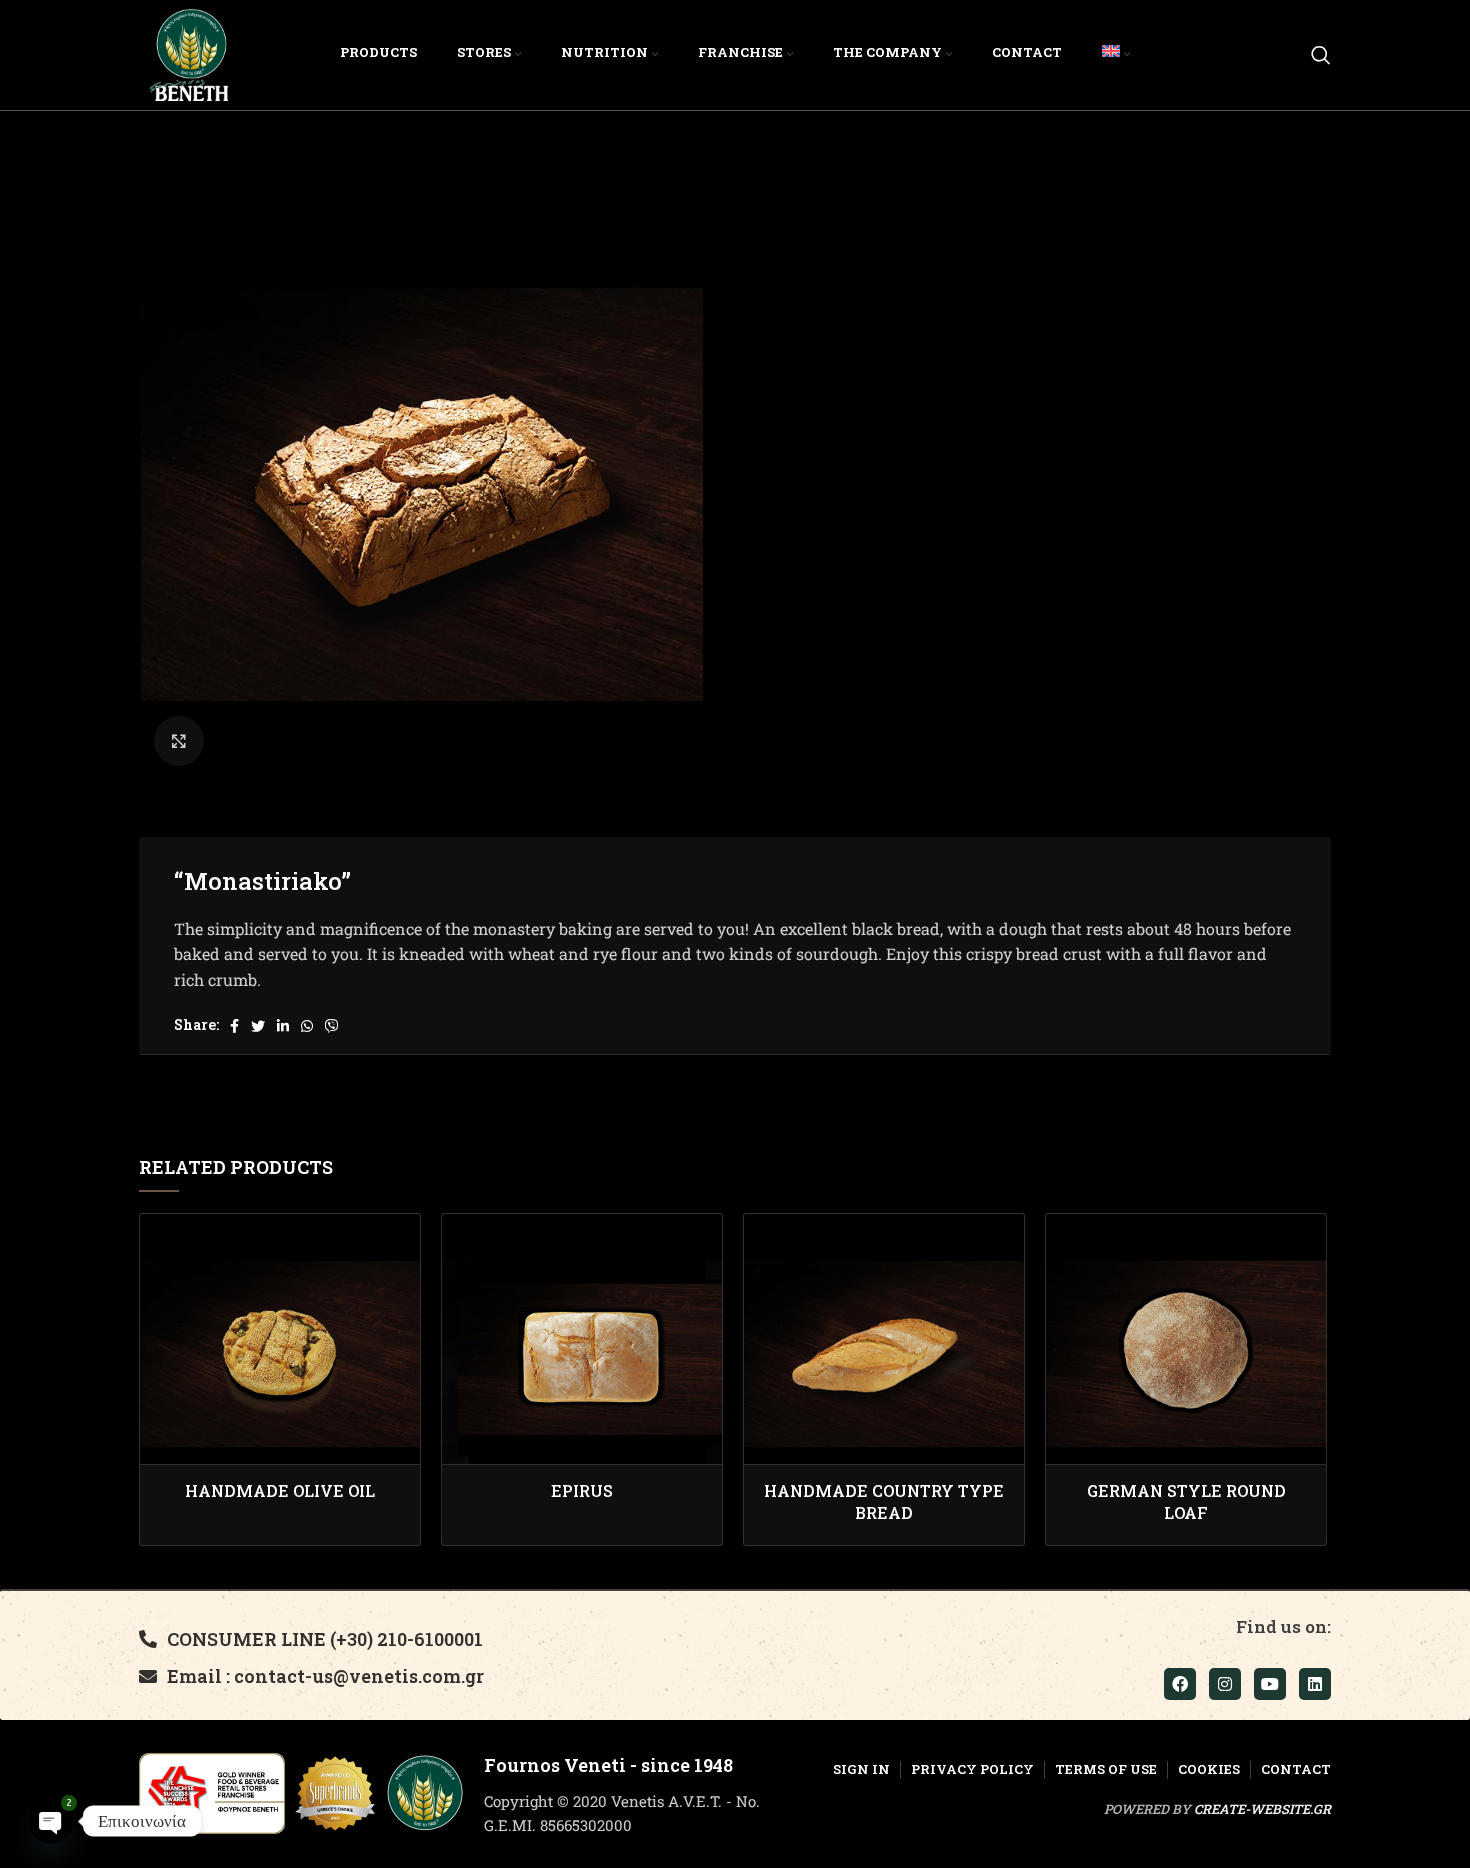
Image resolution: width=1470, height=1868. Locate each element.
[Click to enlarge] (179, 741)
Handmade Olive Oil (280, 1490)
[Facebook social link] (234, 1026)
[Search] (1321, 55)
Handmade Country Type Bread (884, 1501)
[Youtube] (1270, 1684)
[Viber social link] (332, 1026)
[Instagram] (1225, 1684)
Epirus (582, 1490)
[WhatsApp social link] (307, 1026)
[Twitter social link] (258, 1026)
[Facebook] (1180, 1684)
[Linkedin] (1315, 1684)
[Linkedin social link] (283, 1026)
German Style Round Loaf (1186, 1501)
